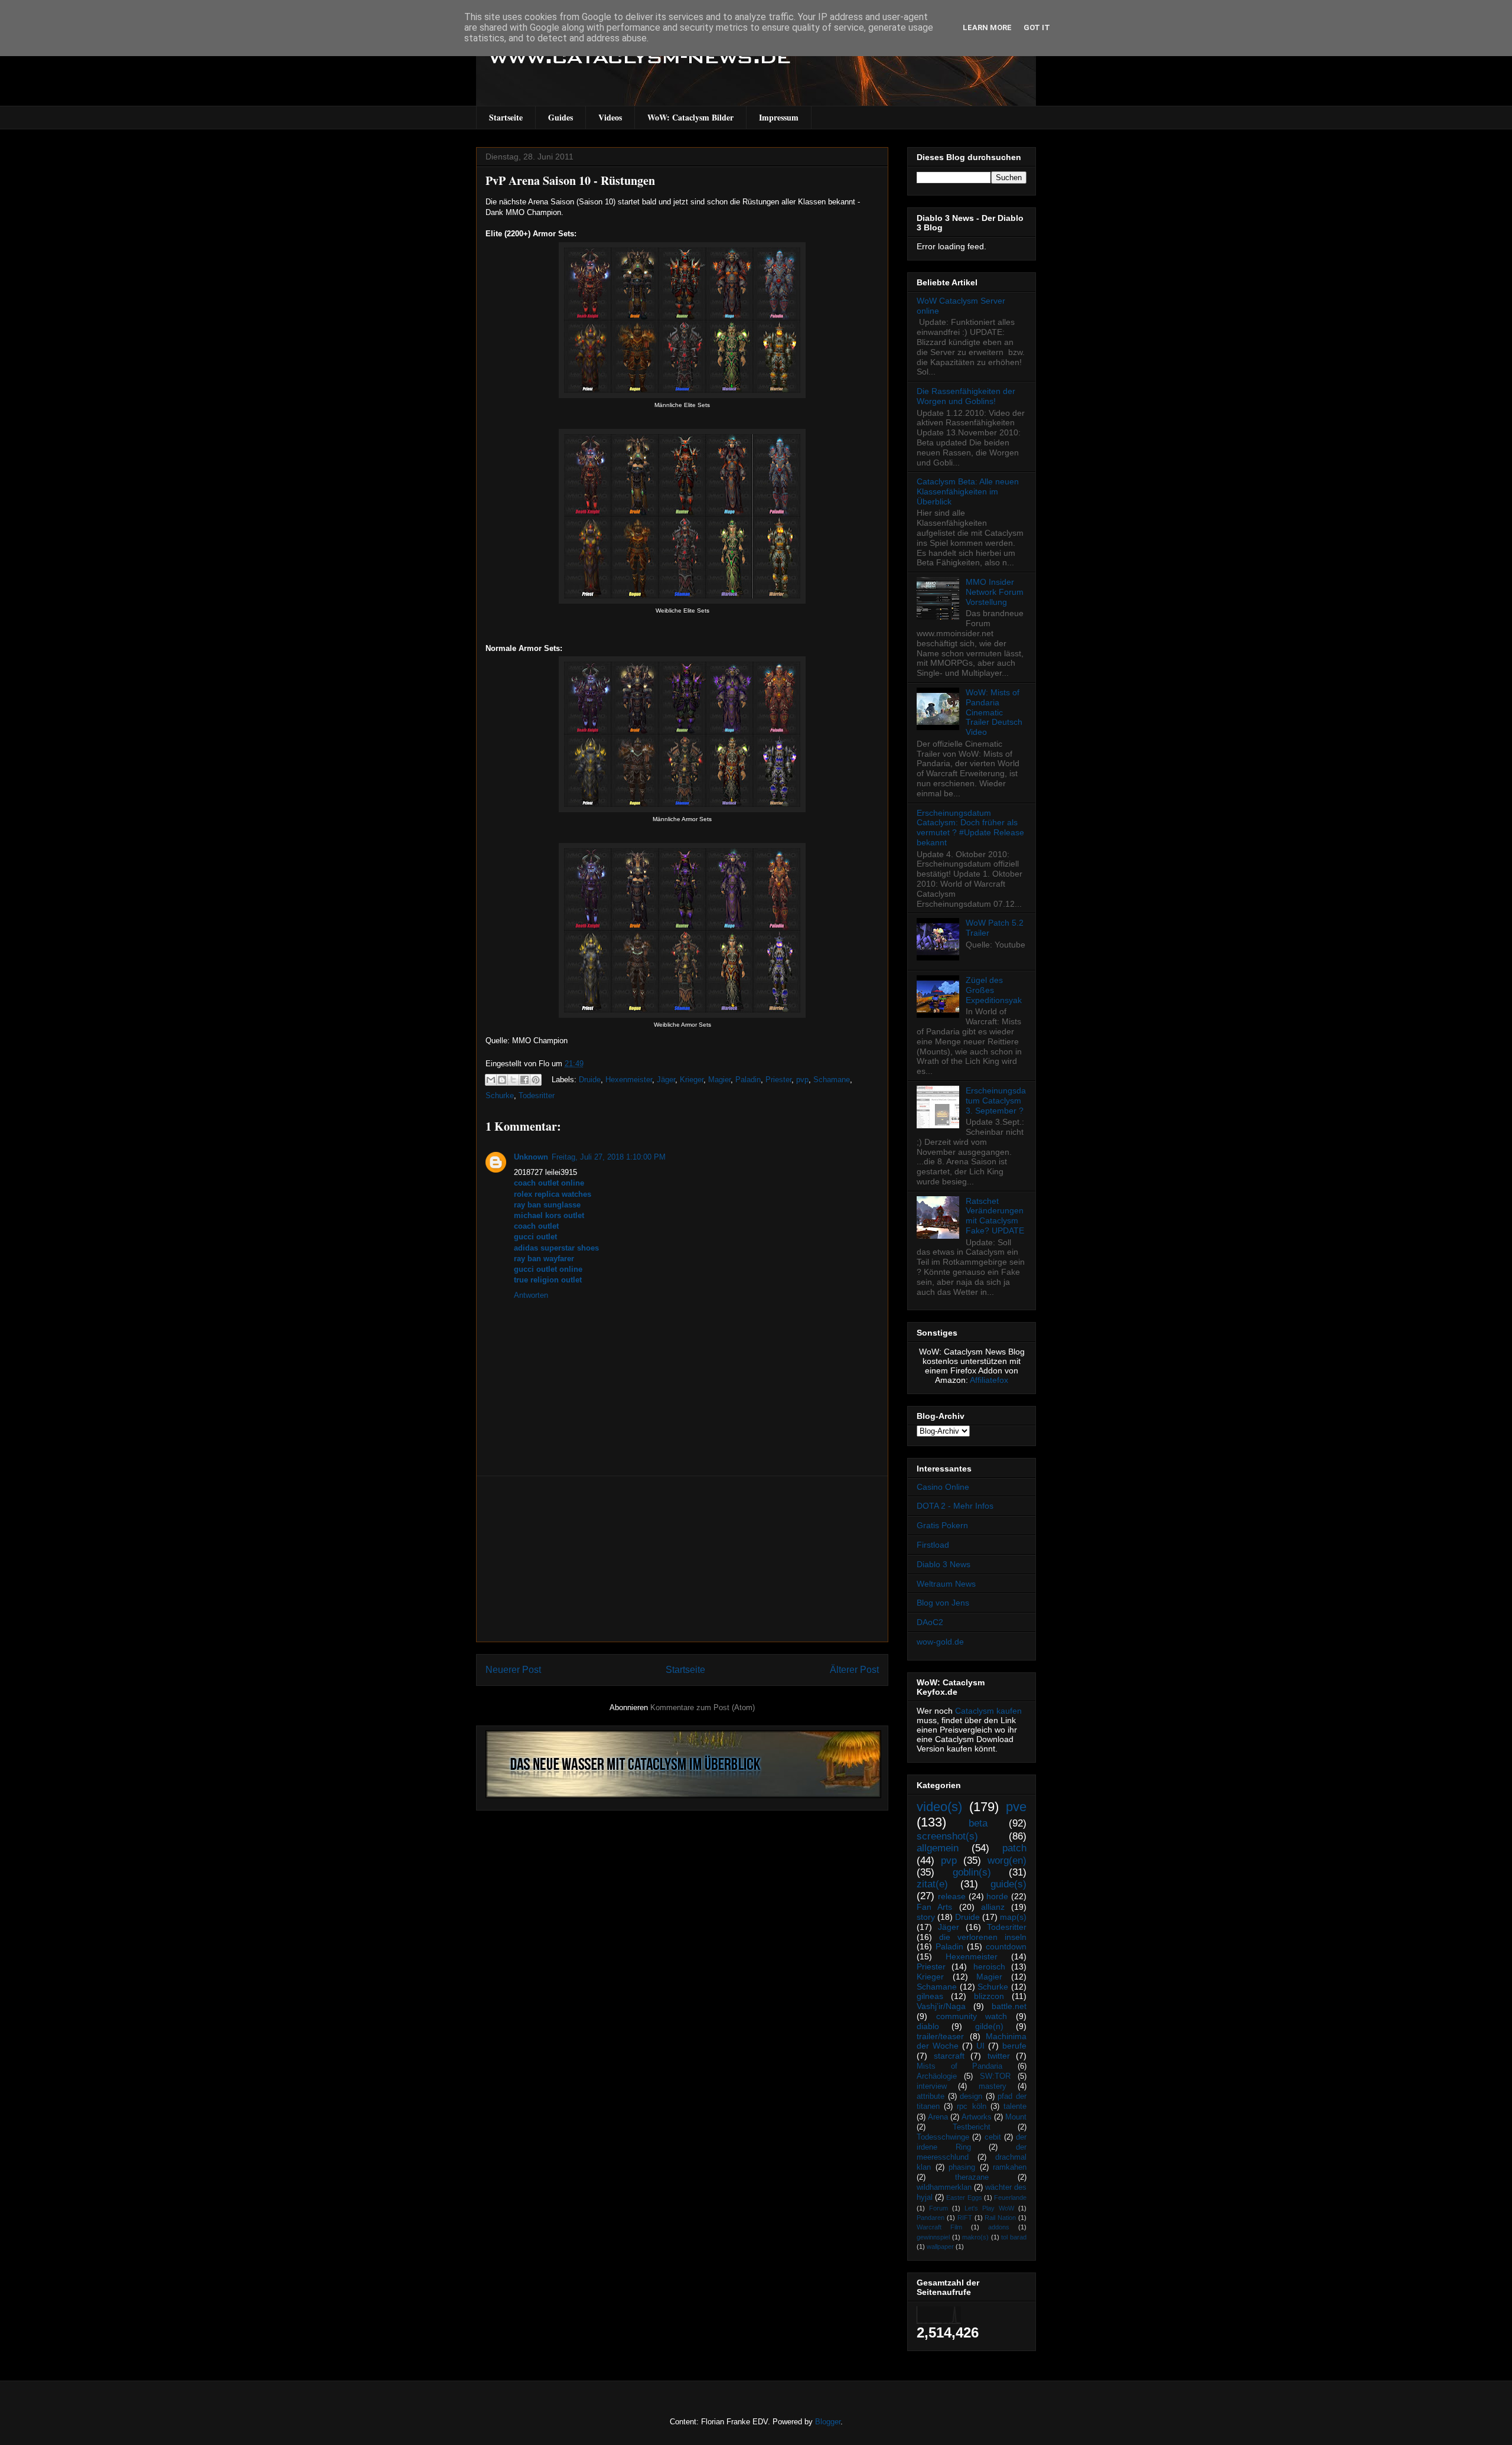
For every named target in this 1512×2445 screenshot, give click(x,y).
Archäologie (937, 2076)
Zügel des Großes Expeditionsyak (994, 990)
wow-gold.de (940, 1642)
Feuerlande (1010, 2197)
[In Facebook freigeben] (524, 1080)
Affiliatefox (989, 1380)
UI (980, 2046)
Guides (561, 117)
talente (1015, 2107)
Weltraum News (946, 1584)
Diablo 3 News (944, 1564)
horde (997, 1896)
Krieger (692, 1080)
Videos (610, 117)
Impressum (779, 117)
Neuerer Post (513, 1670)
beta (978, 1823)
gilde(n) (989, 2026)
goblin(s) (972, 1872)
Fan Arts (934, 1907)
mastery (993, 2086)
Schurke (500, 1095)
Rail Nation (1000, 2218)
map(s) (1013, 1917)
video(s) (939, 1807)
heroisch (989, 1967)
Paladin (748, 1080)
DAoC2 (930, 1622)
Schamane (832, 1080)
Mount (1016, 2117)
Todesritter (537, 1095)
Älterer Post (854, 1670)
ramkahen (1010, 2167)
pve (1016, 1807)
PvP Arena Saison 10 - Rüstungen (570, 180)
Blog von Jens (943, 1603)
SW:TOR (995, 2076)
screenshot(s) (947, 1836)
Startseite (506, 117)
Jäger (666, 1080)
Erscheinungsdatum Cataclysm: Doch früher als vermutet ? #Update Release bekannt (970, 828)
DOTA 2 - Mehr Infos (955, 1506)
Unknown (531, 1157)
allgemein (938, 1848)
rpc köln (971, 2107)
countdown (1006, 1946)
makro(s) (975, 2237)
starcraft (949, 2056)
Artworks (977, 2117)
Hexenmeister (629, 1080)
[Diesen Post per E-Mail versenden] (491, 1080)
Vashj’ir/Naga (941, 2006)
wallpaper (940, 2247)
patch (1014, 1848)
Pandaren (931, 2218)
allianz (993, 1907)
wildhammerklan (944, 2187)
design (971, 2096)
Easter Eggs (964, 2197)
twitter (999, 2056)
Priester (778, 1080)
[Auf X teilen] (513, 1080)
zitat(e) (932, 1884)
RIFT (965, 2218)
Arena (938, 2117)
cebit (993, 2137)
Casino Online (943, 1487)
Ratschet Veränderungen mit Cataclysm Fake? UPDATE (995, 1216)
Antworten (531, 1295)
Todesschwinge (943, 2137)
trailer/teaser (940, 2036)
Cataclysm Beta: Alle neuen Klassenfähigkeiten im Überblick (968, 491)
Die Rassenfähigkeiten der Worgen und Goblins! (966, 396)
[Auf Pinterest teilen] (536, 1080)
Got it (1037, 27)
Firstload (933, 1545)
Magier (719, 1080)
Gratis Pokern (942, 1525)
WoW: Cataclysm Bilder (690, 117)
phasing (962, 2167)
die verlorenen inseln (983, 1937)
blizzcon (989, 1996)
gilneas (930, 1996)
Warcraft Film (939, 2227)
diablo (928, 2026)
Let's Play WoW (989, 2208)
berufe (1014, 2046)
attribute (931, 2096)
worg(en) (1007, 1860)
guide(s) (1008, 1884)
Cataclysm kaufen (988, 1711)
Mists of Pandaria (959, 2066)
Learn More (987, 27)
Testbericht (972, 2127)
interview (932, 2086)
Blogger (828, 2422)
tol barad (1014, 2237)
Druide (590, 1080)
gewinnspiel (933, 2237)
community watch (972, 2016)
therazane (972, 2177)
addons (999, 2227)
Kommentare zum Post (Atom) (703, 1707)
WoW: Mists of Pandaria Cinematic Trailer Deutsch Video (994, 712)
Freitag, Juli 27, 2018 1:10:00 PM (609, 1157)
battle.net (1009, 2006)
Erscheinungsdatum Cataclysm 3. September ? (996, 1101)
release (952, 1896)
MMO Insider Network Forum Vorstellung (995, 592)
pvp (802, 1080)
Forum (939, 2208)
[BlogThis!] (502, 1080)
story (926, 1917)
